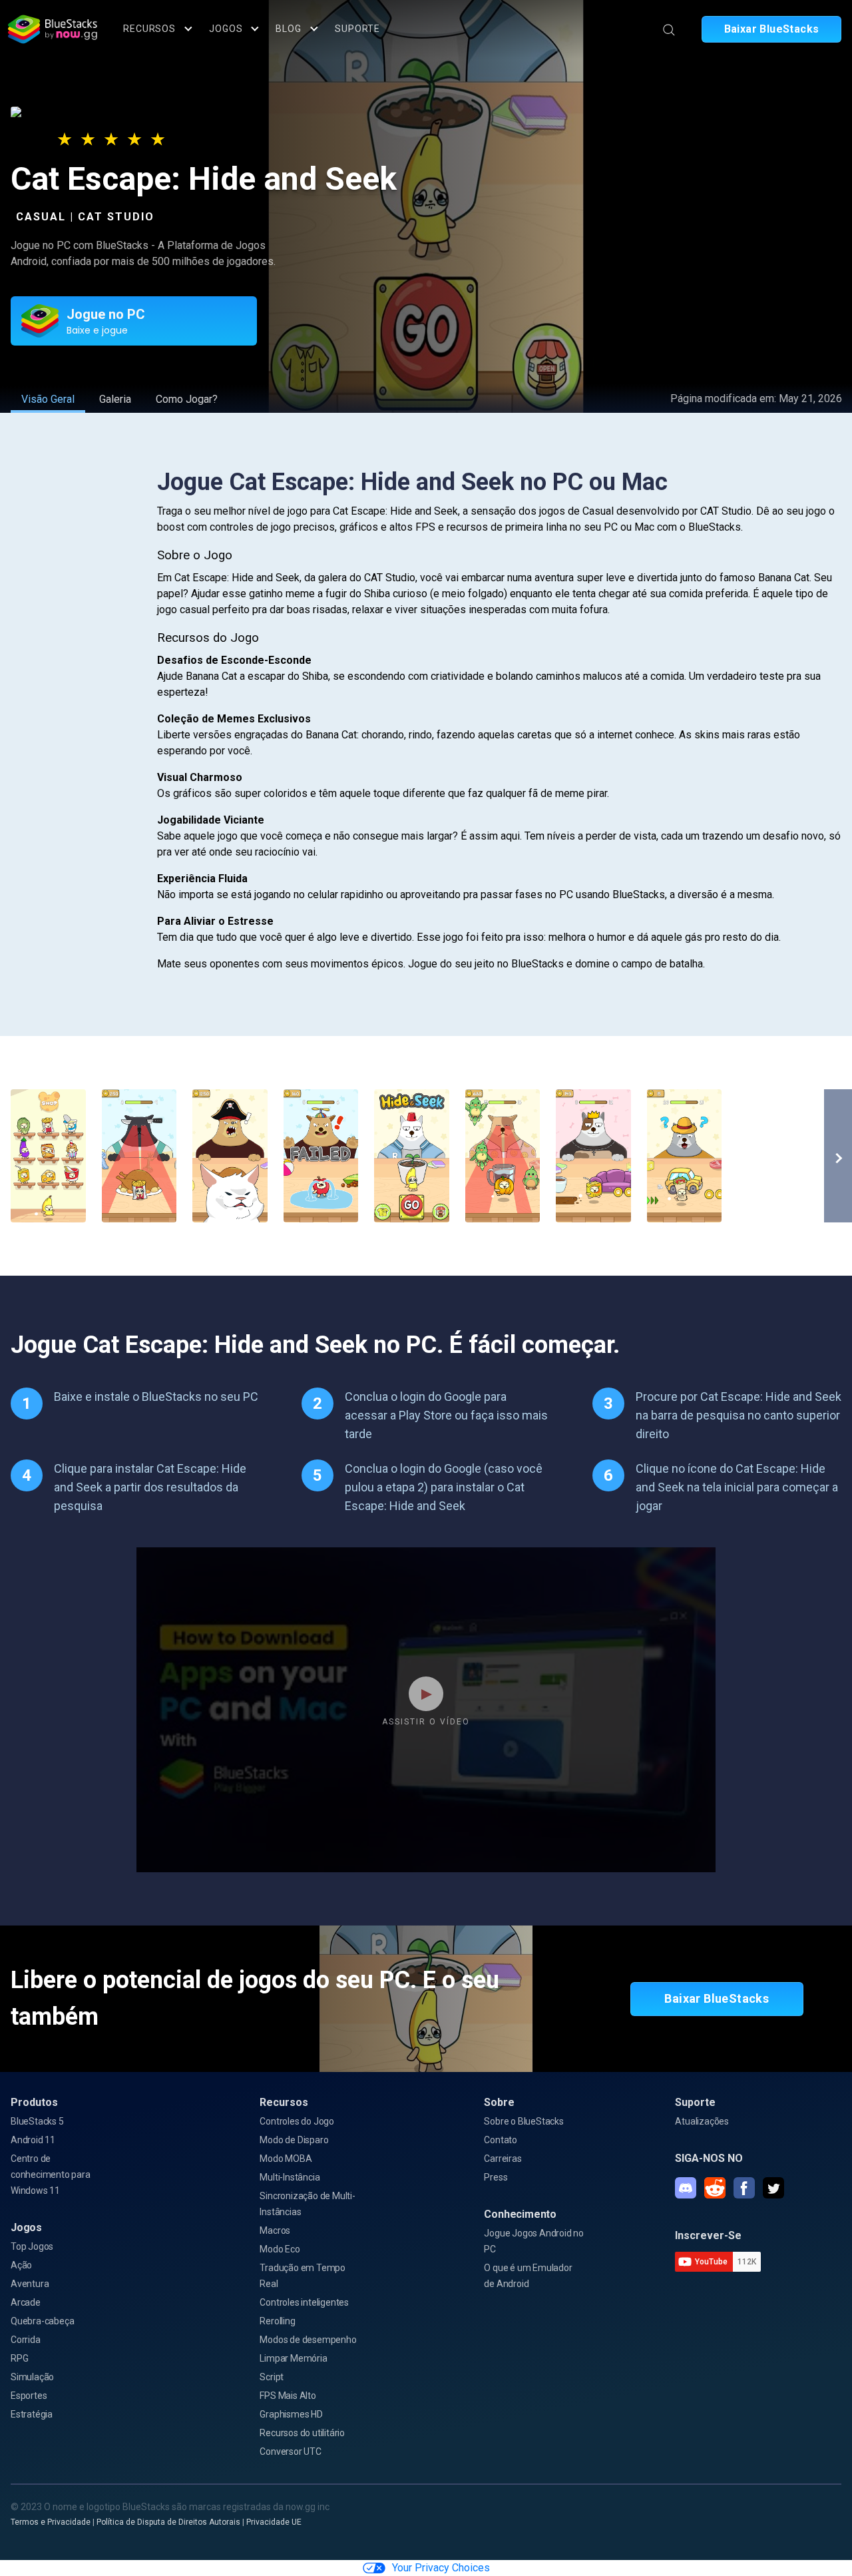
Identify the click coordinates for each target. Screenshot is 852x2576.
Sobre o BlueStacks (524, 2121)
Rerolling (277, 2321)
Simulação (32, 2377)
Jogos (226, 29)
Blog (289, 29)
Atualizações (702, 2121)
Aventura (30, 2284)
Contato (501, 2140)
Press (496, 2177)
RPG (19, 2358)
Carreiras (503, 2159)
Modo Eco (280, 2249)
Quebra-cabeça (42, 2321)
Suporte (357, 29)
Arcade (26, 2302)
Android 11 (33, 2140)
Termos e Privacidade (51, 2522)
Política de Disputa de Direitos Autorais (168, 2522)
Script (272, 2377)
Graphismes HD (291, 2414)
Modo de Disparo (294, 2140)
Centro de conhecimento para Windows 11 (51, 2175)
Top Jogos (32, 2246)
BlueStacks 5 (37, 2121)
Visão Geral (48, 399)
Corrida (26, 2340)
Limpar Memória (293, 2358)
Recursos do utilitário (302, 2433)
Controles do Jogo (297, 2121)
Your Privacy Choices (441, 2568)
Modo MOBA (286, 2159)
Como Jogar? (187, 399)
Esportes (29, 2396)
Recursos (149, 29)
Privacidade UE (274, 2522)
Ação (21, 2265)
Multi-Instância (290, 2177)
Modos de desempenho (308, 2340)
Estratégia (32, 2414)
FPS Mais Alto (288, 2396)
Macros (275, 2230)
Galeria (115, 399)
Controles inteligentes (304, 2302)
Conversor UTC (290, 2451)
